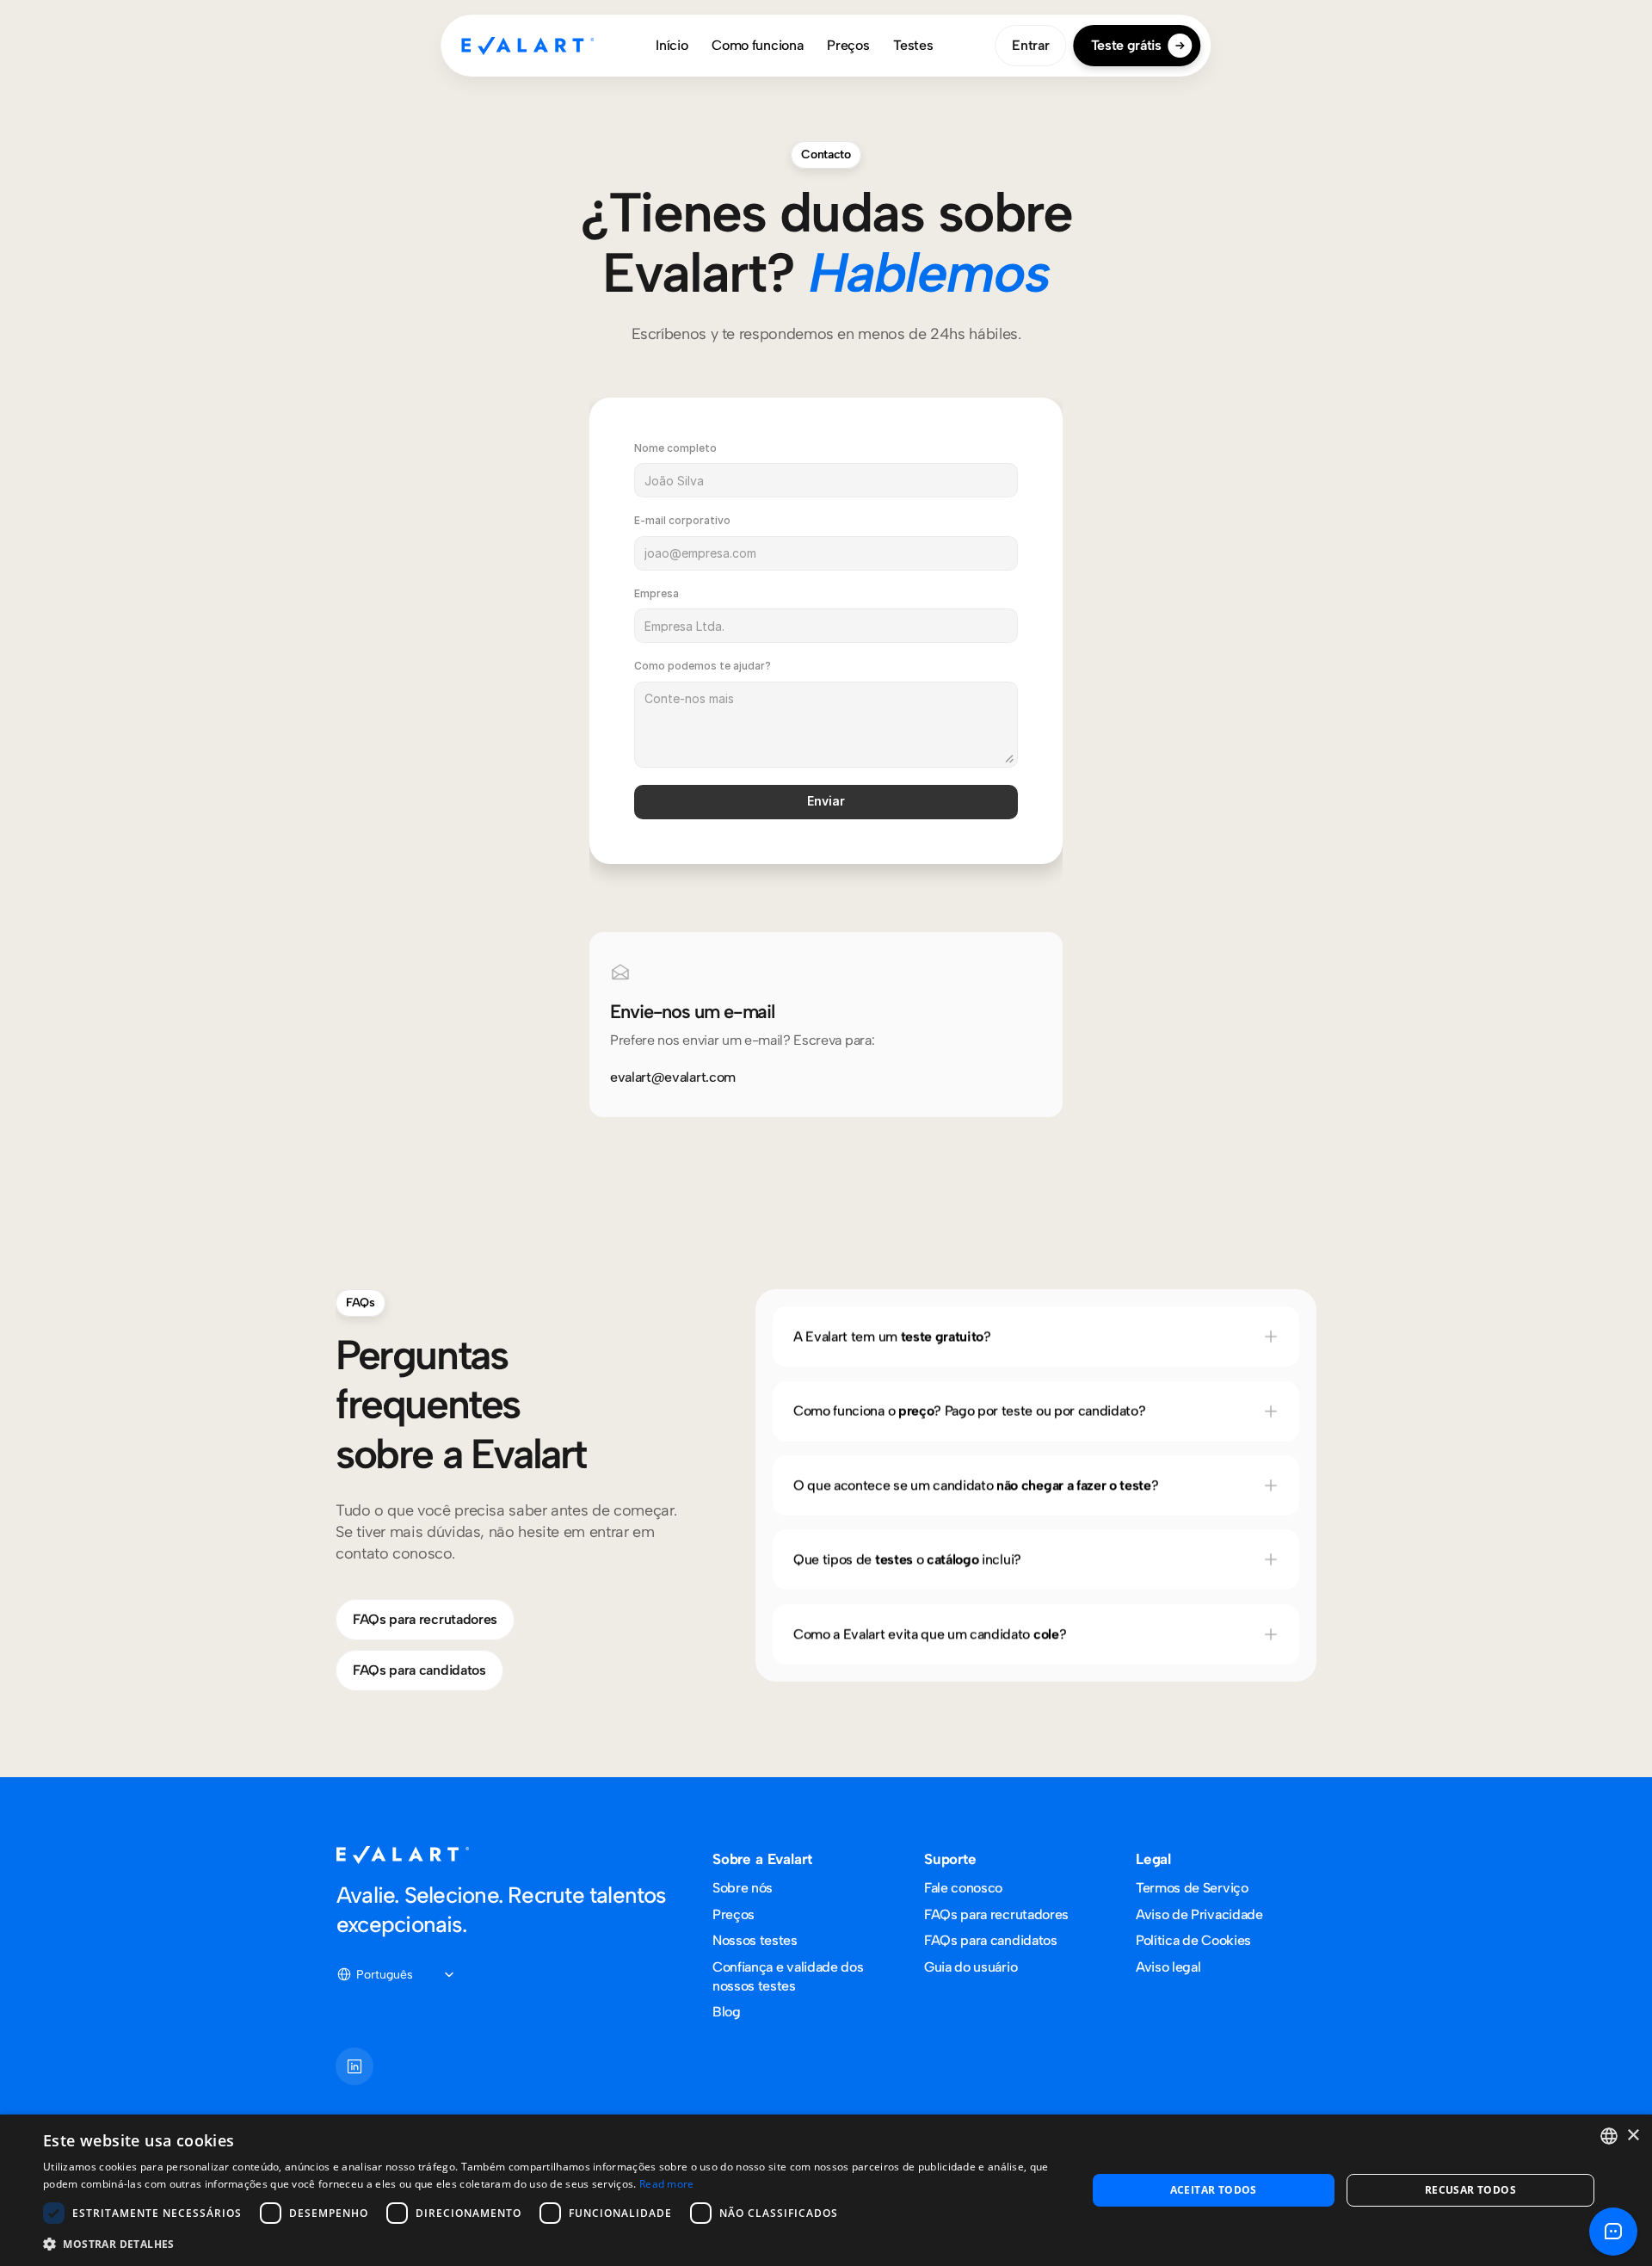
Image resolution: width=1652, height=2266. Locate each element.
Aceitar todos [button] (1214, 2190)
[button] (549, 2243)
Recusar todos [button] (1470, 2190)
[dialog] (826, 2190)
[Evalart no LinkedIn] (354, 2066)
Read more (667, 2184)
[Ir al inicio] (527, 46)
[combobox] (1609, 2136)
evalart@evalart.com (673, 1077)
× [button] (1633, 2136)
